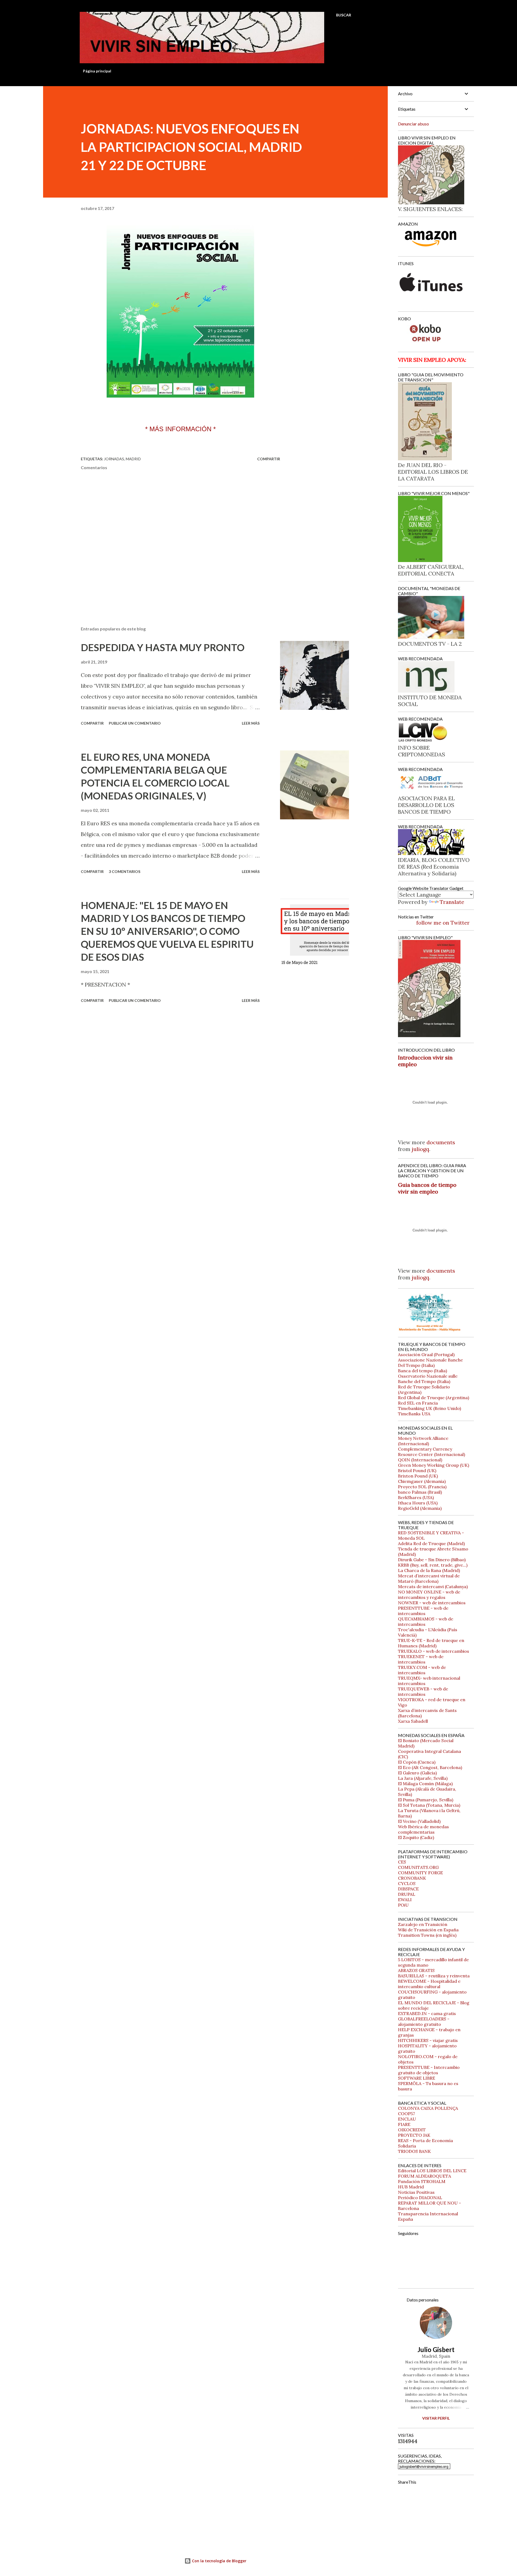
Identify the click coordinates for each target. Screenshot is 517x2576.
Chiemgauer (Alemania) (422, 1481)
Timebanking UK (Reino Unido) (429, 1408)
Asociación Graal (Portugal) (426, 1354)
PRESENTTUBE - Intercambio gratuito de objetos (429, 2070)
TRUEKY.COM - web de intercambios (422, 1670)
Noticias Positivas (416, 2192)
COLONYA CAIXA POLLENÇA (428, 2108)
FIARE (404, 2124)
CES (402, 1862)
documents (441, 1142)
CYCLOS (407, 1883)
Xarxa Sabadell (413, 1721)
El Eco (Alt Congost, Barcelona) (430, 1767)
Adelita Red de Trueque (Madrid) (431, 1543)
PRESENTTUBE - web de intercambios (423, 1611)
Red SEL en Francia (418, 1403)
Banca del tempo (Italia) (422, 1371)
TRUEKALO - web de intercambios (434, 1651)
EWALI (405, 1900)
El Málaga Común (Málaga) (425, 1784)
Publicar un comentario (135, 723)
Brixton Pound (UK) (418, 1476)
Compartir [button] (269, 459)
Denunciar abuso (413, 124)
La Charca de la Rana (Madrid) (429, 1570)
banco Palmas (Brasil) (420, 1492)
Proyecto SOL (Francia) (422, 1487)
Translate (452, 902)
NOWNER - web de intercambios (432, 1603)
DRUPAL (407, 1894)
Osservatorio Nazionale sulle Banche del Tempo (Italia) (428, 1379)
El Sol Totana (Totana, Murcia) (429, 1805)
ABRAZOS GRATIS (416, 1970)
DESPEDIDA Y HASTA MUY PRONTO (163, 647)
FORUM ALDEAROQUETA (425, 2176)
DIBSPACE (408, 1889)
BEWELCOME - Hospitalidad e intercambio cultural (429, 1984)
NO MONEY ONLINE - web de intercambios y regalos (429, 1595)
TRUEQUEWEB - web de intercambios (423, 1691)
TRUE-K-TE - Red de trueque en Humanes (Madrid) (431, 1643)
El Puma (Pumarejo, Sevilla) (426, 1800)
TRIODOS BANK (414, 2151)
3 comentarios (125, 871)
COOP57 (406, 2114)
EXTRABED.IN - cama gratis (427, 2013)
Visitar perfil (436, 2418)
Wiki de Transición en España (428, 1930)
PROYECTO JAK (414, 2135)
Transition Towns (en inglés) (427, 1935)
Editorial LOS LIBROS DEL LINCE (432, 2171)
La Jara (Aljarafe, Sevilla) (423, 1778)
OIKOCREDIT (412, 2130)
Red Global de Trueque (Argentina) (434, 1398)
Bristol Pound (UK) (417, 1471)
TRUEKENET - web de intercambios (421, 1659)
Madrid (133, 459)
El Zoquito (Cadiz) (416, 1837)
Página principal (97, 71)
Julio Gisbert (436, 2349)
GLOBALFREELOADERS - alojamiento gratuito (424, 2022)
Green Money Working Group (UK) (434, 1465)
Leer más (251, 723)
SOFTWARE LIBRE (417, 2078)
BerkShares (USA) (416, 1497)
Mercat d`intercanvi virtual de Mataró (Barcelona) (429, 1578)
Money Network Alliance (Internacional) (423, 1441)
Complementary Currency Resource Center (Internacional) (432, 1452)
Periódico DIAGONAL (420, 2198)
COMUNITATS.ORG (418, 1867)
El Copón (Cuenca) (417, 1762)
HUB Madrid (411, 2187)
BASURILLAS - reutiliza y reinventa (434, 1976)
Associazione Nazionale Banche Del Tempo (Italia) (430, 1363)
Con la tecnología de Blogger (219, 2561)
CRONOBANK (412, 1878)
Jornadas (114, 459)
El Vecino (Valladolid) (419, 1821)
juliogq (420, 1149)
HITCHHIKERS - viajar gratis (428, 2040)
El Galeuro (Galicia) (417, 1773)
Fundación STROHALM (422, 2181)
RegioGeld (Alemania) (420, 1508)
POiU (403, 1905)
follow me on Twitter (443, 923)
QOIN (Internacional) (420, 1460)
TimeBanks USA (414, 1414)
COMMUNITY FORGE (420, 1873)
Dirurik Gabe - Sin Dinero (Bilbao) (432, 1560)
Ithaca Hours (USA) (418, 1503)
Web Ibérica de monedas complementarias (423, 1829)
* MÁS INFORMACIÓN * (180, 429)
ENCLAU (407, 2119)
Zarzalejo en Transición (423, 1924)
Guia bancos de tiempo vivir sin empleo (427, 1188)
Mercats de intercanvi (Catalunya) (433, 1587)
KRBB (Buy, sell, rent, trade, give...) (433, 1565)
